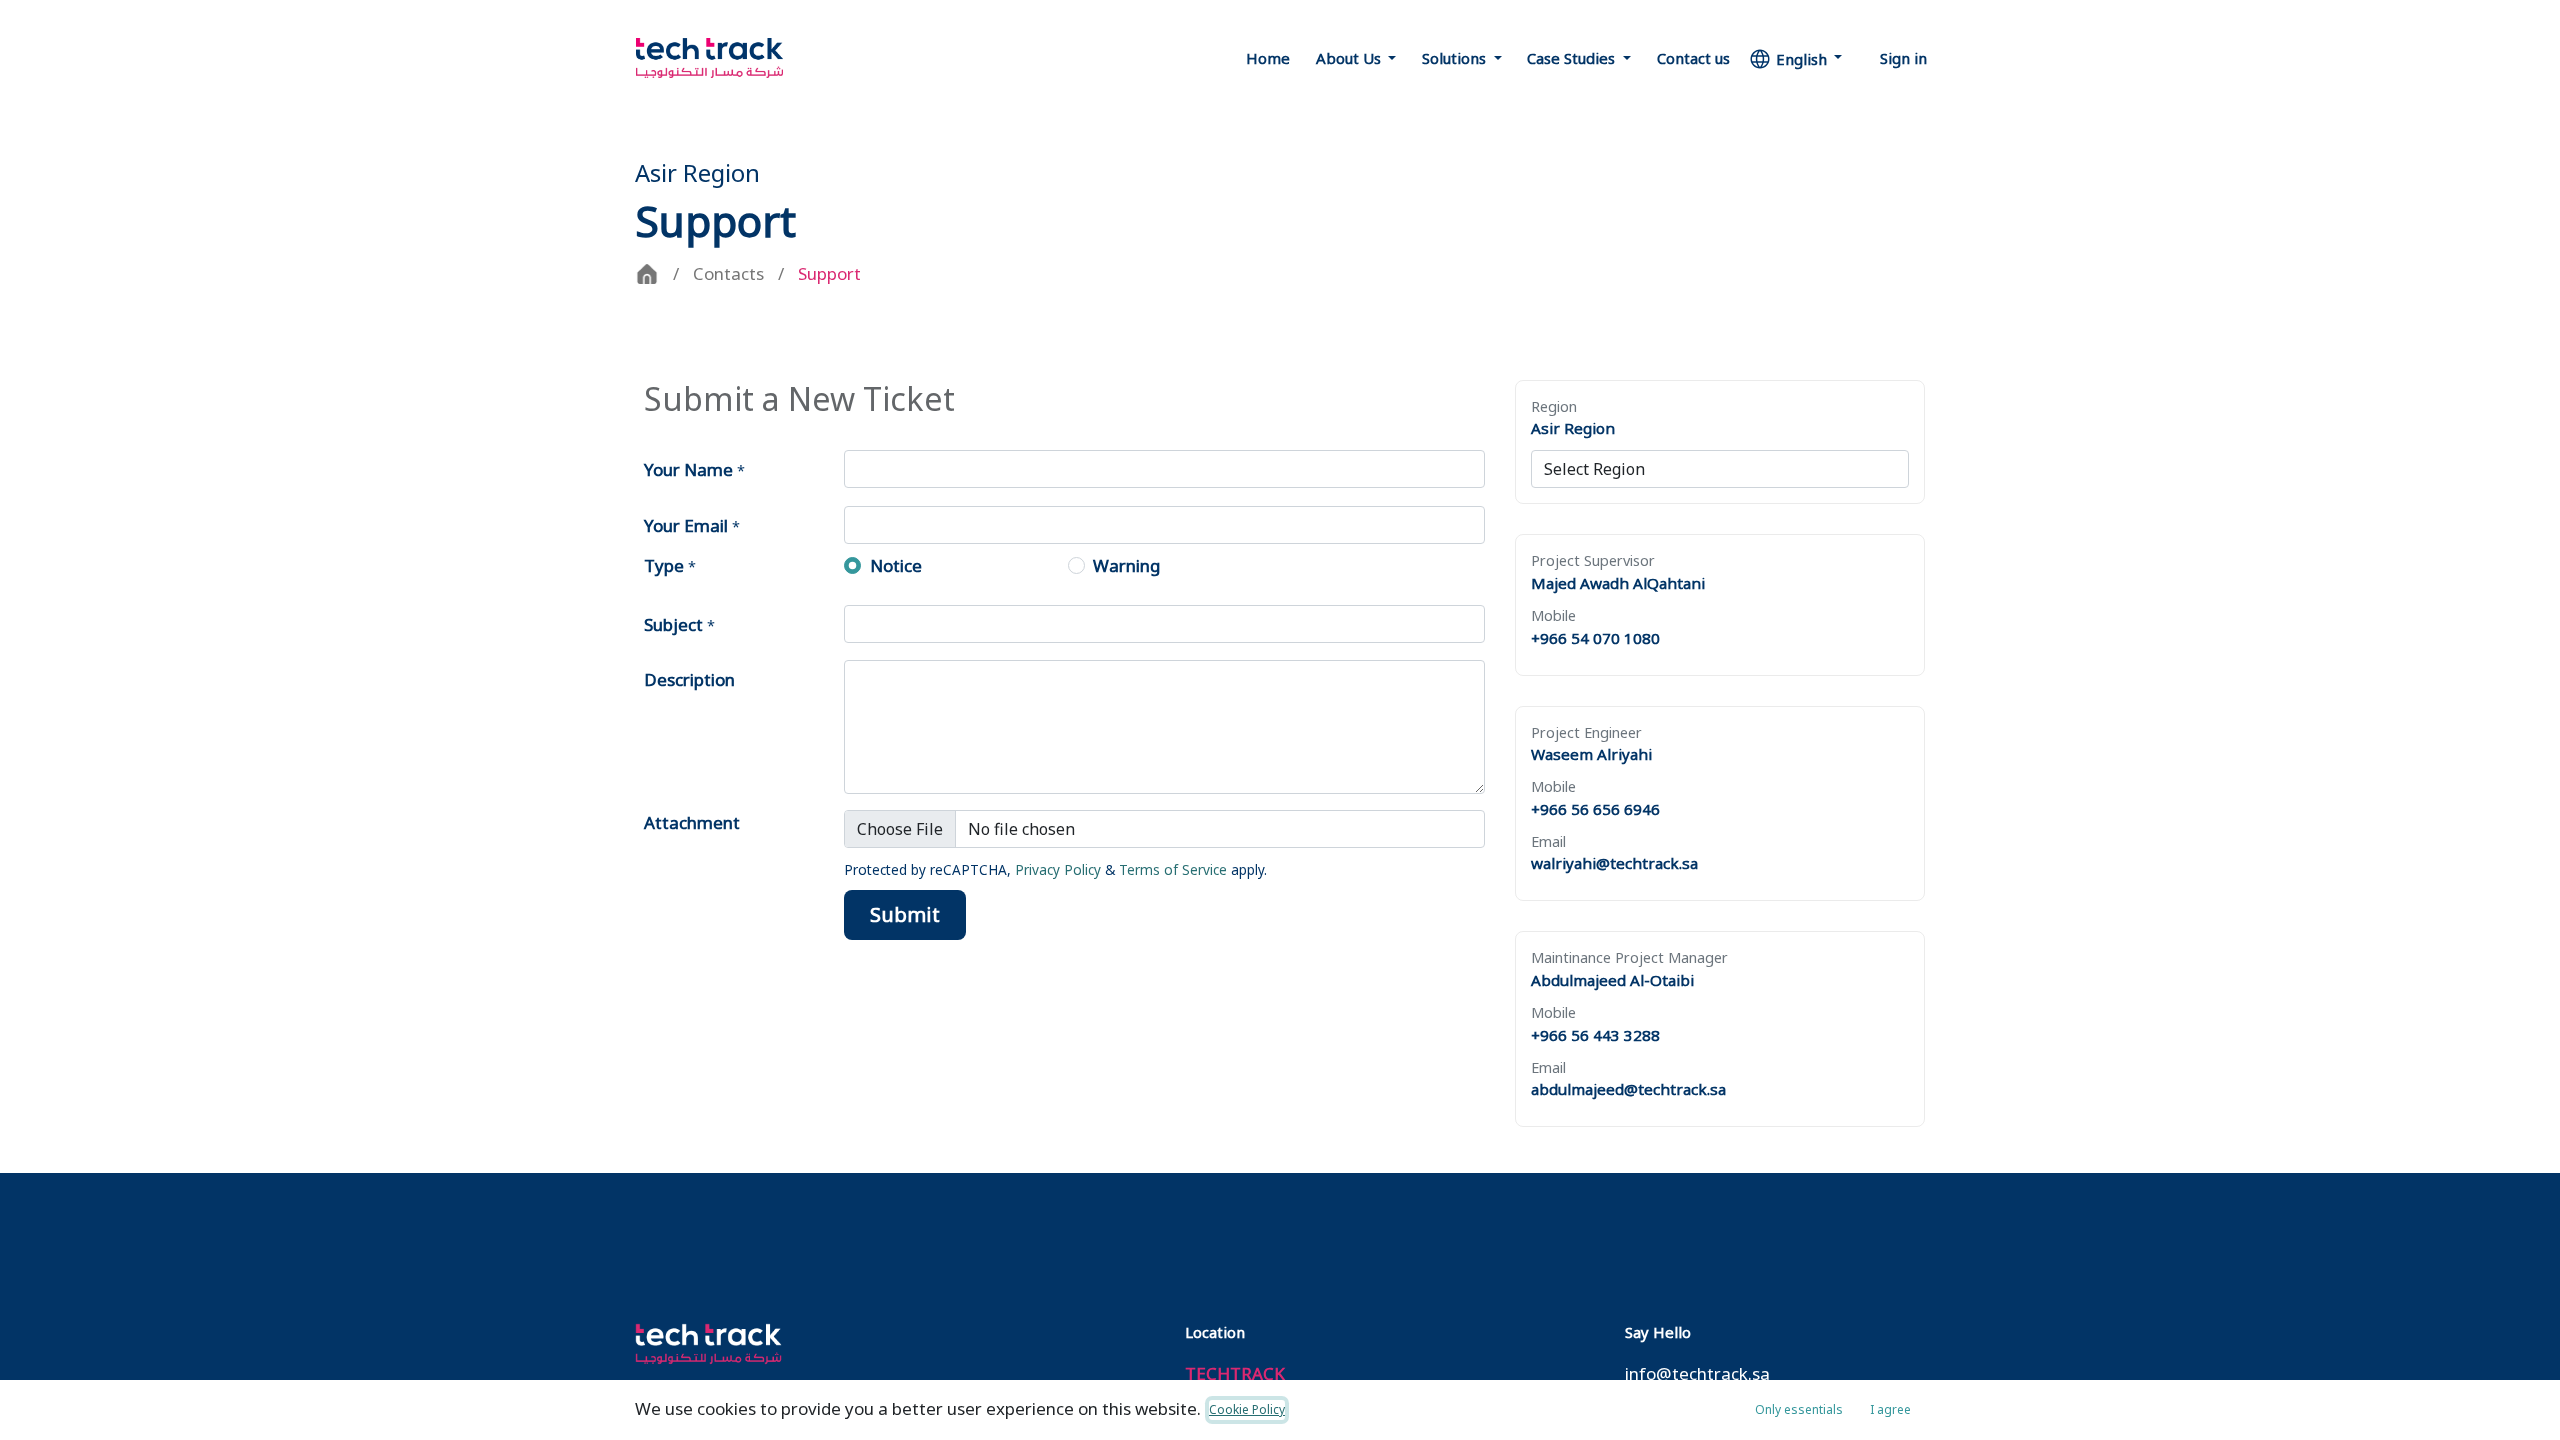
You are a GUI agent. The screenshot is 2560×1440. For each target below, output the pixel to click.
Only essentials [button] (1799, 1409)
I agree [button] (1890, 1409)
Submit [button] (905, 914)
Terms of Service (1173, 869)
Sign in (1903, 58)
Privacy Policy (1058, 869)
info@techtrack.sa (1697, 1373)
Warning (1126, 565)
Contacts (728, 273)
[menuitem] (1268, 58)
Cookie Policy (1247, 1409)
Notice (896, 565)
